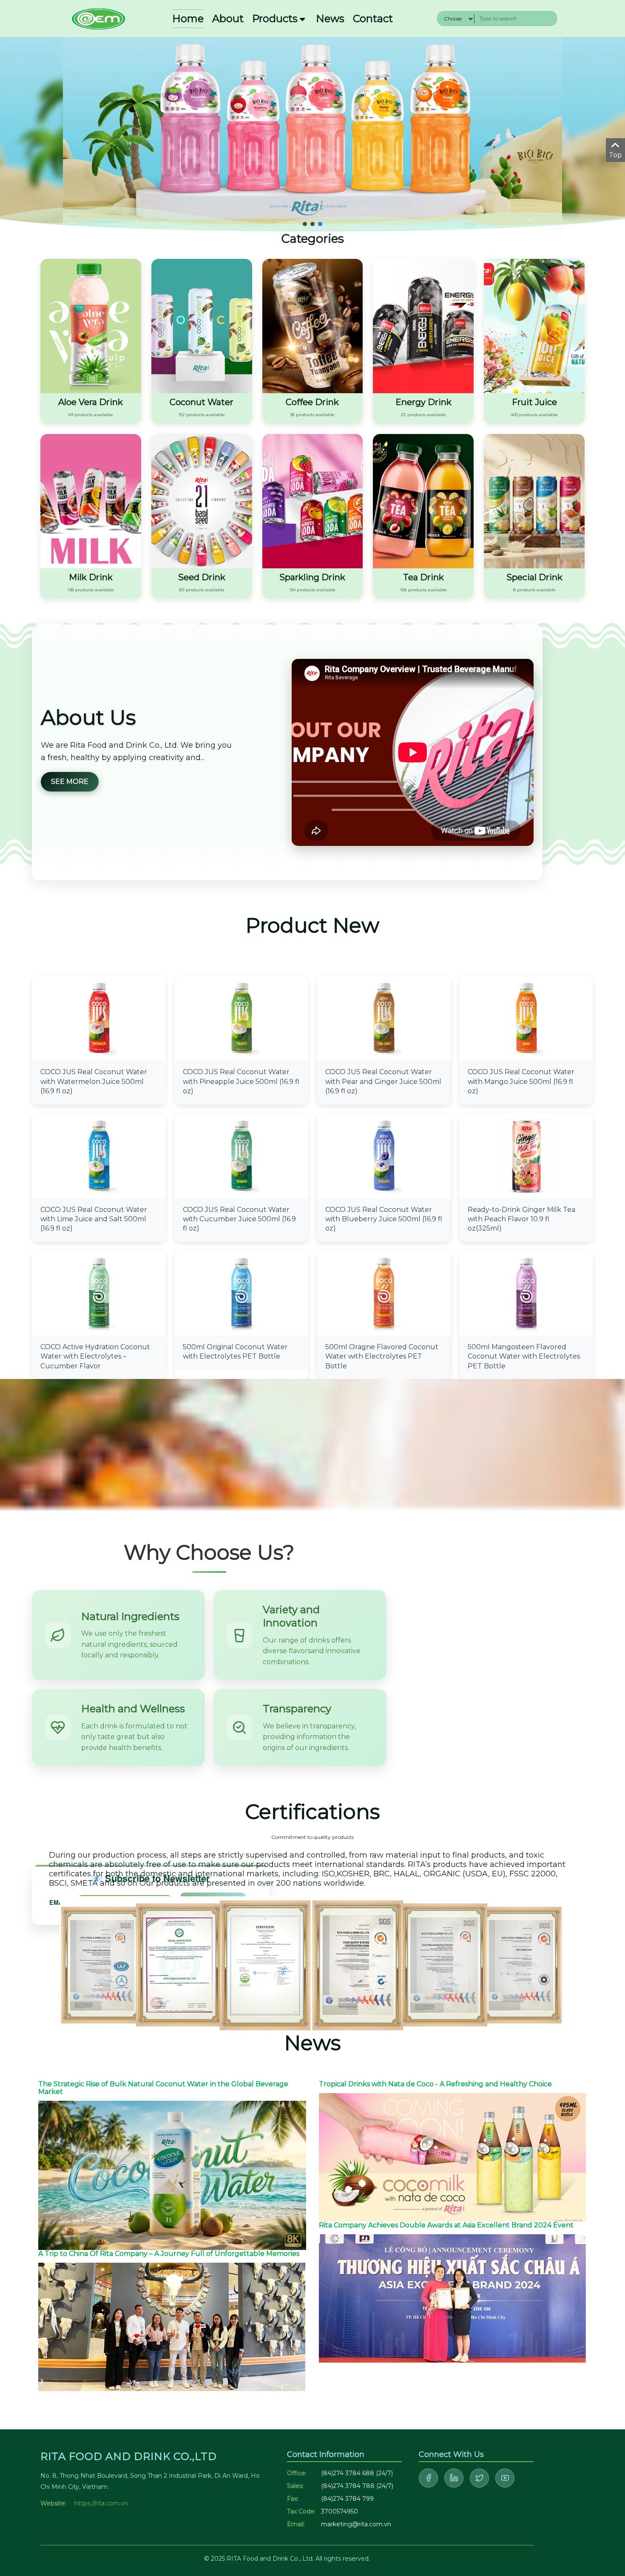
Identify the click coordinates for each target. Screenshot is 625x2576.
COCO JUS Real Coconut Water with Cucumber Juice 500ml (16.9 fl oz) (239, 1219)
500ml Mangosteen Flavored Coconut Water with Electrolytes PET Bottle (524, 1356)
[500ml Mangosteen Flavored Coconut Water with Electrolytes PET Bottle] (526, 1292)
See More (70, 782)
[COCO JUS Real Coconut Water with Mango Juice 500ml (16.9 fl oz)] (526, 1018)
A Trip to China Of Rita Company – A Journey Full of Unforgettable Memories (169, 2254)
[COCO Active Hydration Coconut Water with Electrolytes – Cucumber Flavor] (99, 1292)
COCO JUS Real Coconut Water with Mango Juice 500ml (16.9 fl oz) (521, 1081)
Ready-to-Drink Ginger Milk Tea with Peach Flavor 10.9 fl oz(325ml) (521, 1219)
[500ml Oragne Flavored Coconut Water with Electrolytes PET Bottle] (384, 1292)
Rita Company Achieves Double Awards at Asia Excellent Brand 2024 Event (446, 2225)
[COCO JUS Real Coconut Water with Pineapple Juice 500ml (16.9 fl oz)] (241, 1018)
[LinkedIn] (454, 2478)
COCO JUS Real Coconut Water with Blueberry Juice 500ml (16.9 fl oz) (384, 1219)
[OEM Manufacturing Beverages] (98, 18)
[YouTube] (505, 2478)
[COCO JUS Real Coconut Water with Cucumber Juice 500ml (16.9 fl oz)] (241, 1155)
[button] (305, 224)
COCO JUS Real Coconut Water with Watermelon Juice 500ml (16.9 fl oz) (94, 1081)
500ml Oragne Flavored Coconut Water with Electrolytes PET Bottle (382, 1356)
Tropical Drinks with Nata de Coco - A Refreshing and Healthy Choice (435, 2084)
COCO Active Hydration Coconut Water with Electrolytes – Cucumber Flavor (95, 1356)
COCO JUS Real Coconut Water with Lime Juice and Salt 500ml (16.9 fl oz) (94, 1219)
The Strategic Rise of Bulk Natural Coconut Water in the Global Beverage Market (163, 2088)
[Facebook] (428, 2478)
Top (615, 155)
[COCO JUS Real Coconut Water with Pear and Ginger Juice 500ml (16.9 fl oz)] (384, 1018)
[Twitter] (479, 2478)
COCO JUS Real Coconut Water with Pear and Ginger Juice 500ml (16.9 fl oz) (383, 1081)
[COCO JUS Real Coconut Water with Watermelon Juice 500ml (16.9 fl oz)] (99, 1018)
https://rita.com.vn (101, 2503)
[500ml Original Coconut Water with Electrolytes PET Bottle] (241, 1292)
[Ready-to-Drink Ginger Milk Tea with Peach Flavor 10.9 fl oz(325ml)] (526, 1155)
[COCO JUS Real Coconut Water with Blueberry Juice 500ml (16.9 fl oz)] (384, 1155)
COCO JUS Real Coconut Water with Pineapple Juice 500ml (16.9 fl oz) (241, 1081)
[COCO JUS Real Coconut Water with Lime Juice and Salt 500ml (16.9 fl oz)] (99, 1155)
